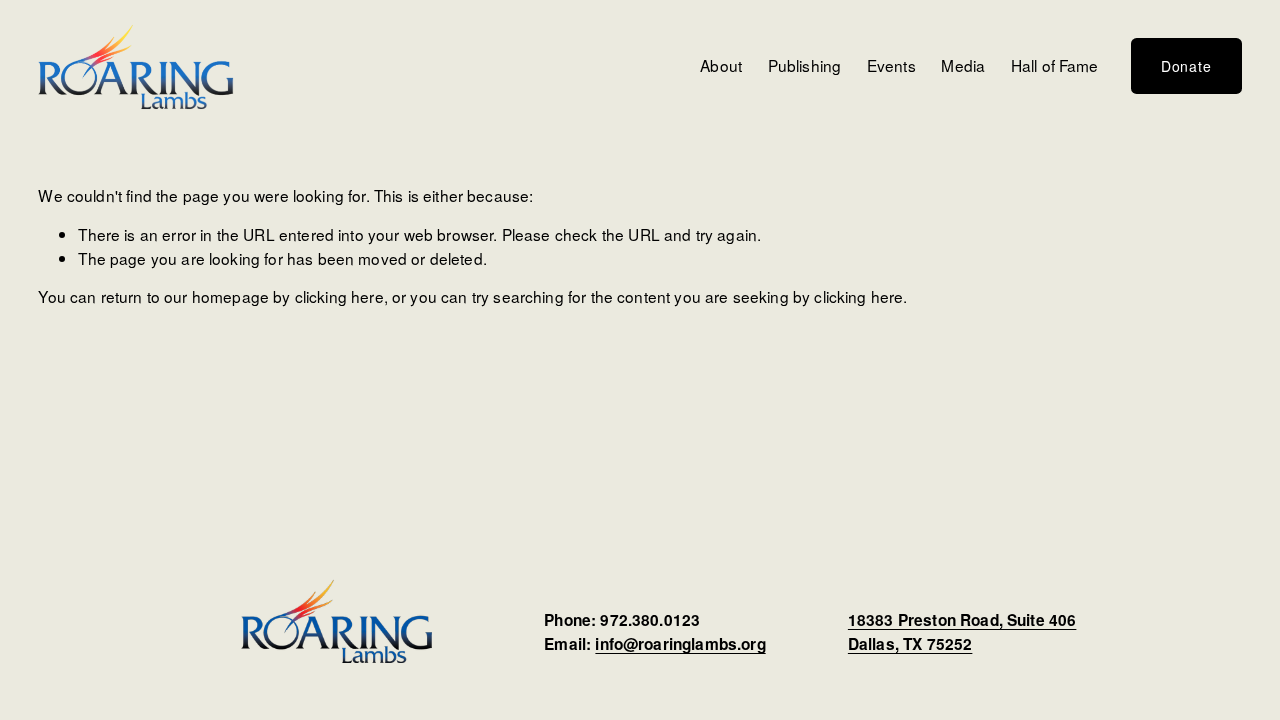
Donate (1186, 66)
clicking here (339, 296)
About (721, 65)
